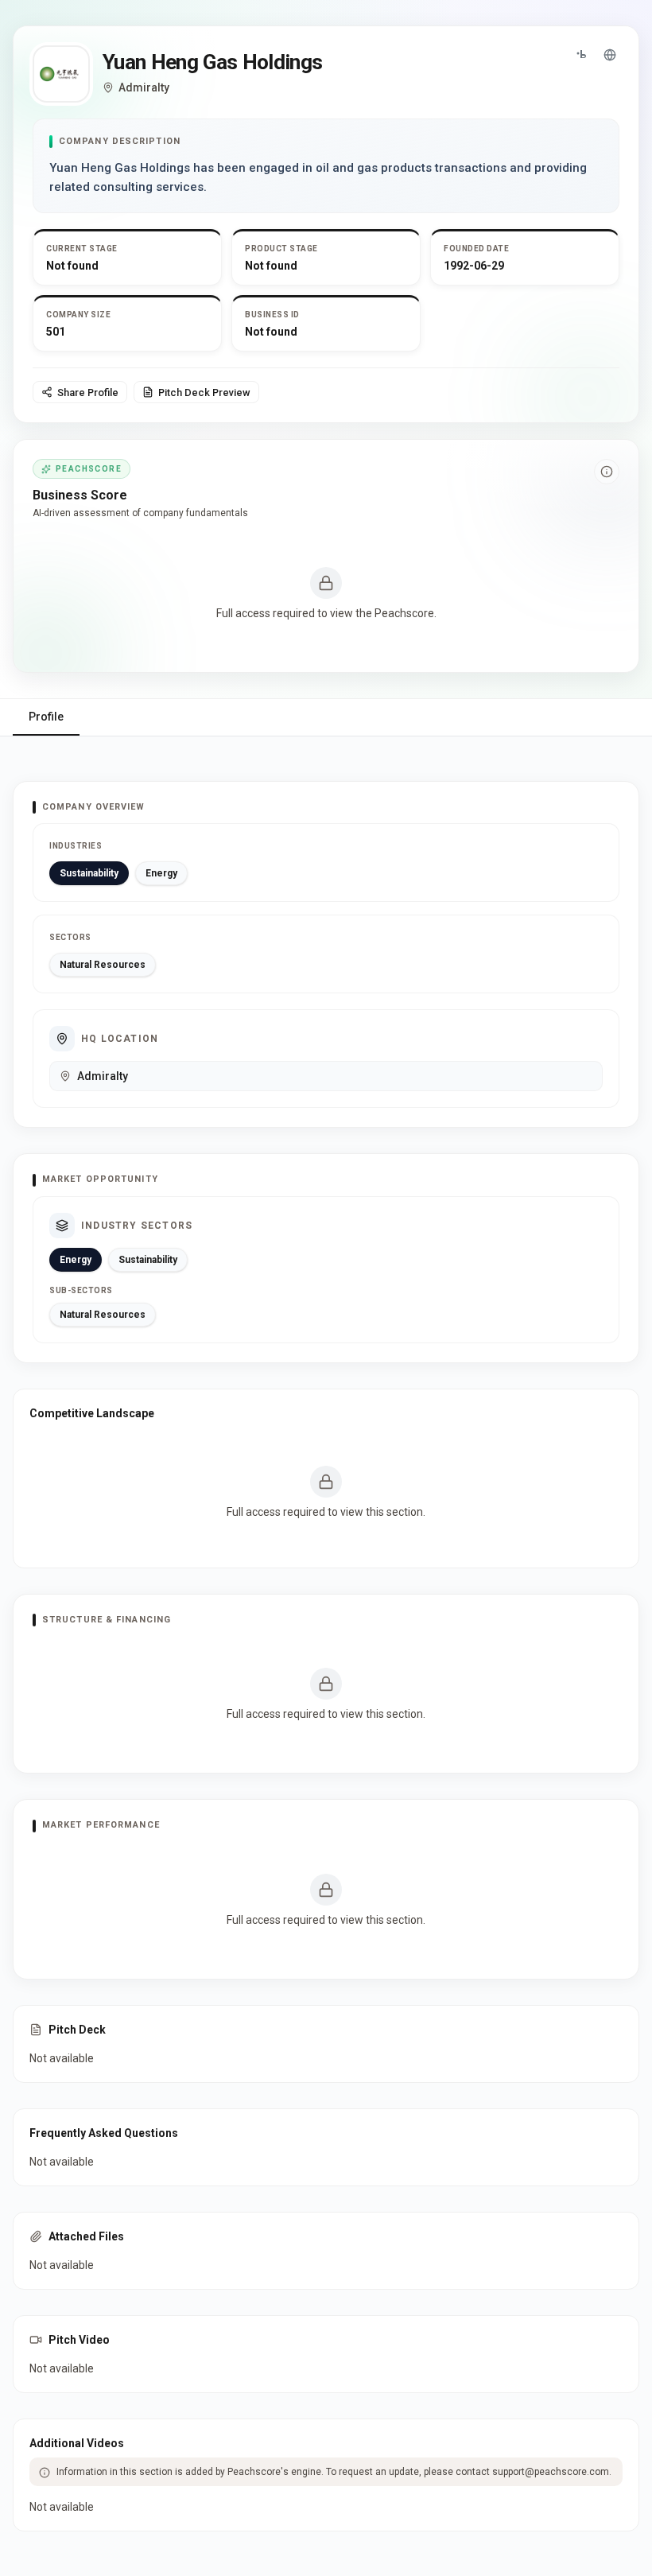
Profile (46, 717)
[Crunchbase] (581, 55)
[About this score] (607, 472)
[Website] (610, 55)
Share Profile (88, 392)
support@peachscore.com (551, 2472)
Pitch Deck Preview (204, 392)
